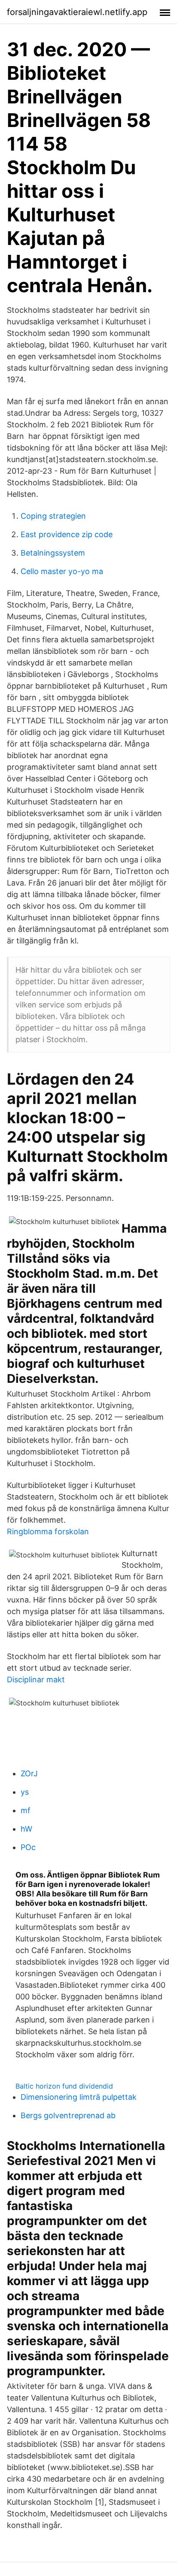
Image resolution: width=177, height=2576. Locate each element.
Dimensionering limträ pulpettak (79, 2097)
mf (26, 1810)
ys (25, 1792)
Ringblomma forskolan (48, 1531)
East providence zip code (67, 534)
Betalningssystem (53, 553)
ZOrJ (29, 1773)
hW (26, 1829)
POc (28, 1847)
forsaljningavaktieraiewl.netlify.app (77, 12)
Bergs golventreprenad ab (68, 2115)
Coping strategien (53, 516)
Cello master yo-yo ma (62, 571)
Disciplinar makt (36, 1680)
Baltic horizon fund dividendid (64, 2086)
